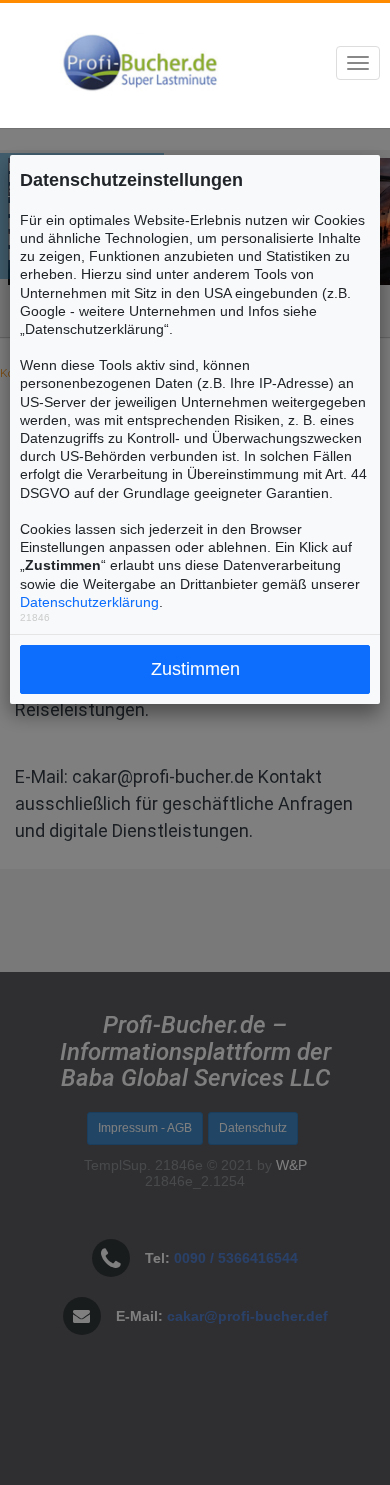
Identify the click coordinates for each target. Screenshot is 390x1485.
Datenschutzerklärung (89, 602)
